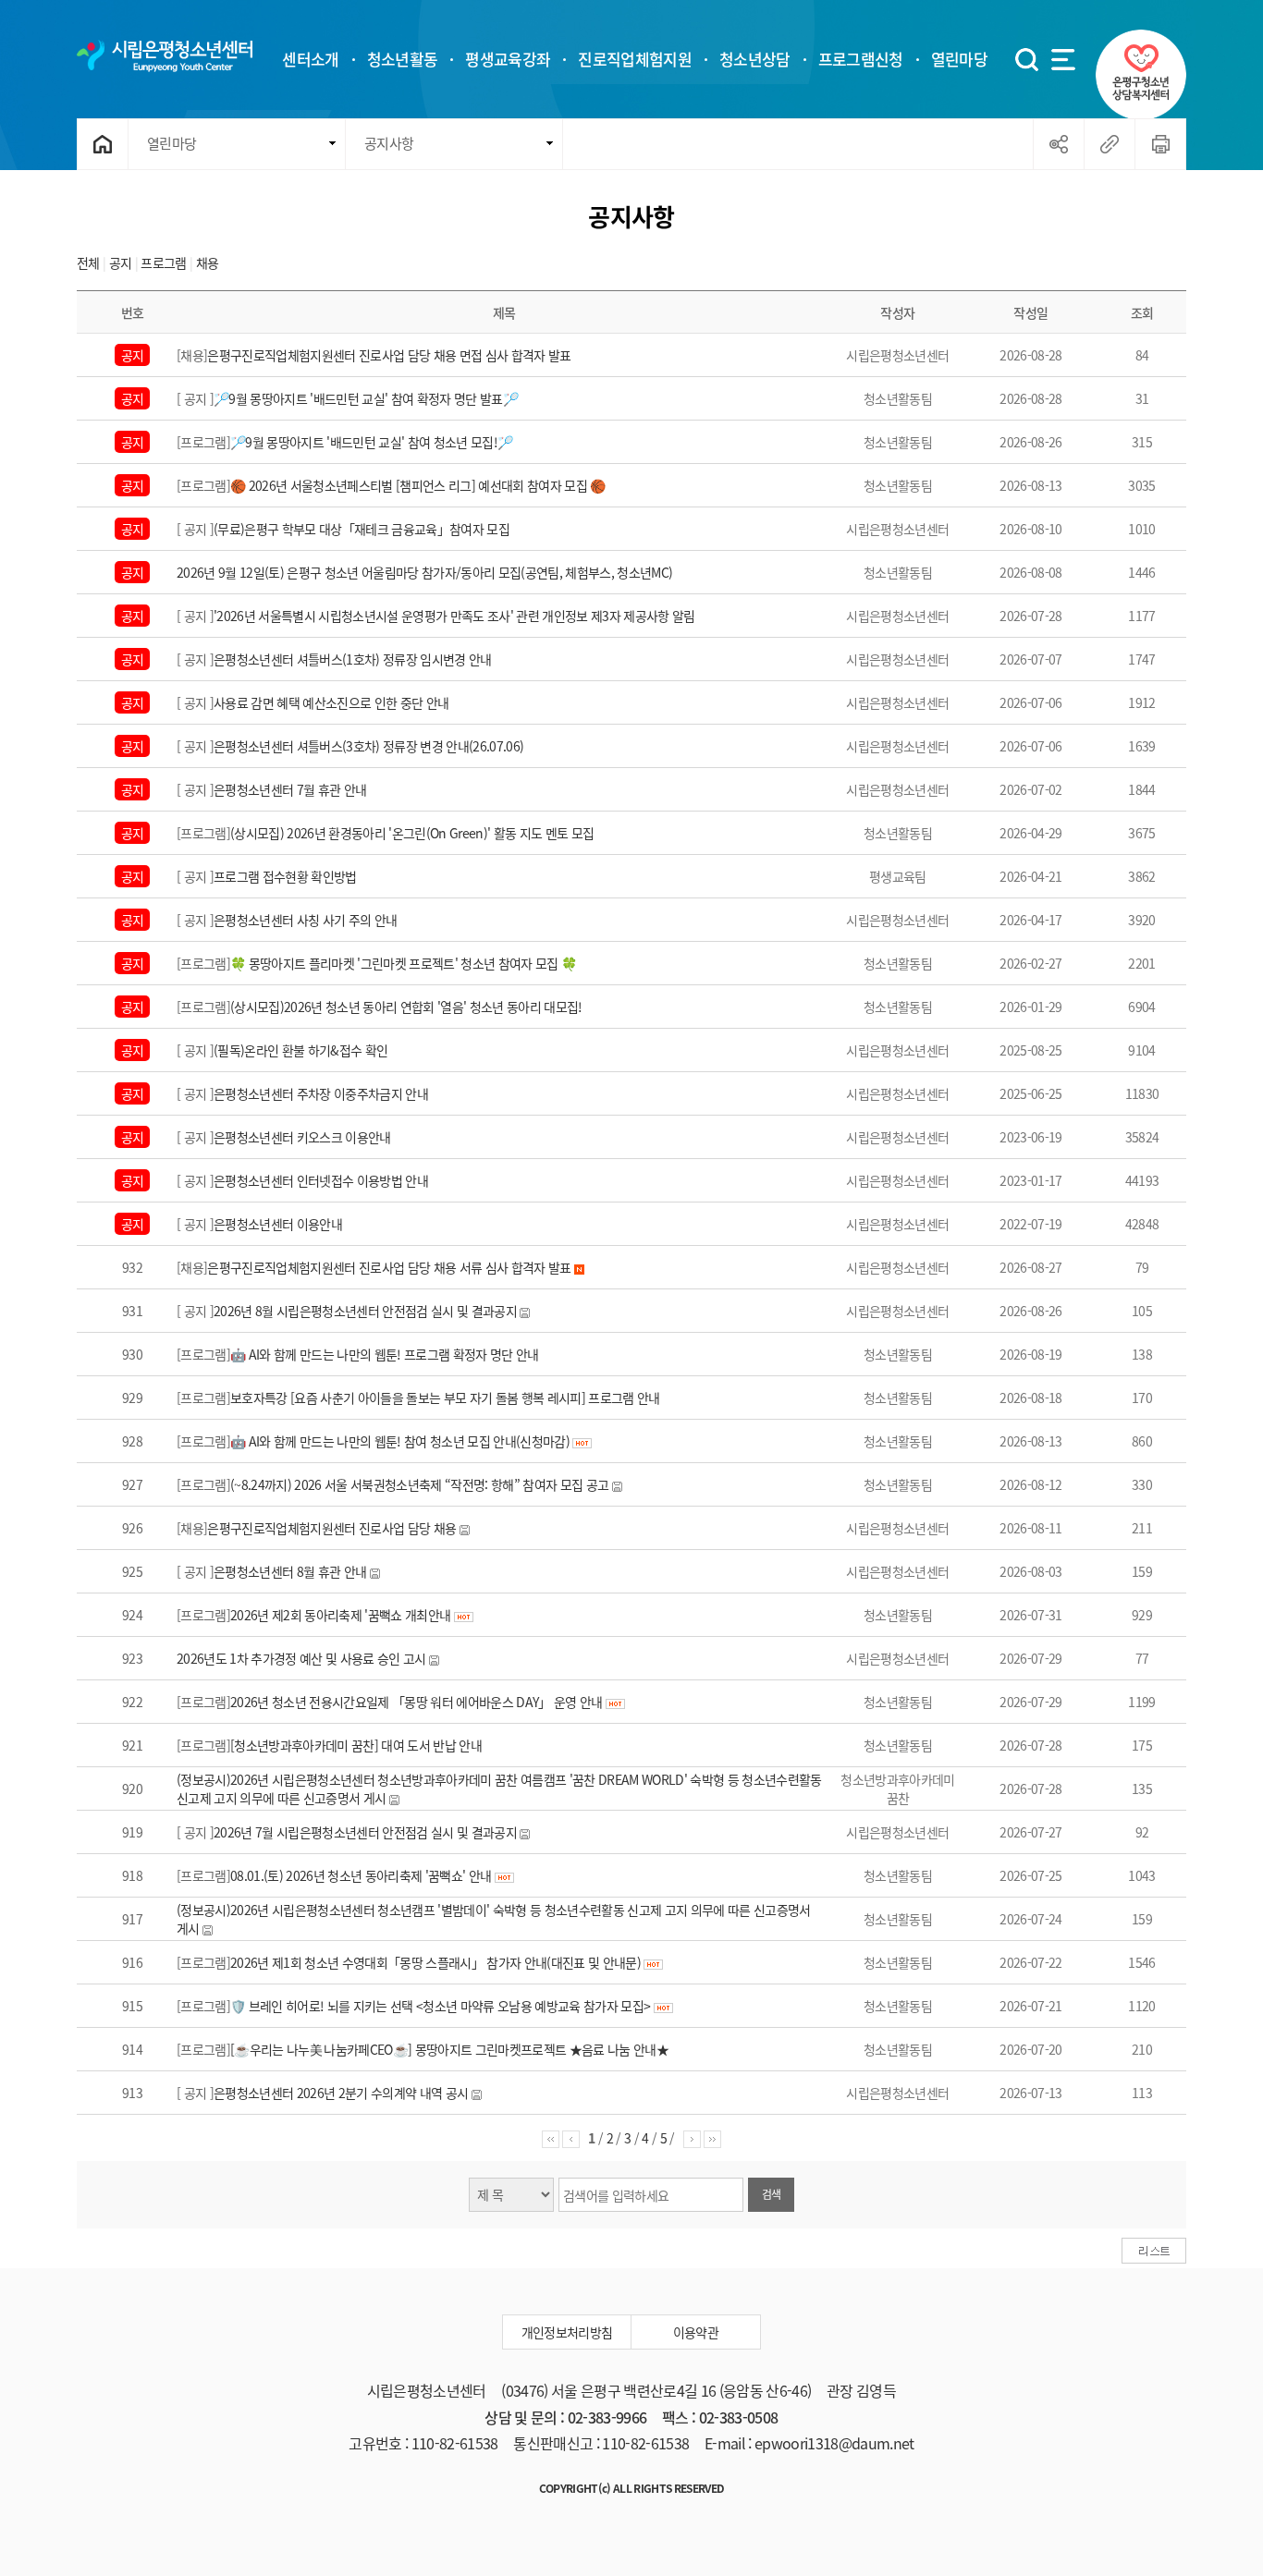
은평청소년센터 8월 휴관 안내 (290, 1571)
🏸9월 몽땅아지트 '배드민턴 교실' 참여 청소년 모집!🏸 (371, 442)
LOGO (165, 55)
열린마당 (172, 143)
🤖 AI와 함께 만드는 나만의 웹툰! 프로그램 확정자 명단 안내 (385, 1354)
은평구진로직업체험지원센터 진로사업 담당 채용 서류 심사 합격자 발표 (389, 1267)
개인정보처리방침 (567, 2332)
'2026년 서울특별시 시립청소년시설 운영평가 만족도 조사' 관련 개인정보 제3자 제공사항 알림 (454, 616)
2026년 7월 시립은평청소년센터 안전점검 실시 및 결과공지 (365, 1832)
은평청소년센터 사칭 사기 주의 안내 (305, 920)
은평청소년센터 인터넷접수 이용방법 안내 (321, 1180)
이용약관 (696, 2332)
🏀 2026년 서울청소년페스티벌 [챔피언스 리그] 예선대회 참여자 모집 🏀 (418, 485)
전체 (88, 262)
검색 (772, 2194)
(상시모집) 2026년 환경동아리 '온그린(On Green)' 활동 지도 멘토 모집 (412, 833)
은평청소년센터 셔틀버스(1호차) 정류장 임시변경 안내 (353, 659)
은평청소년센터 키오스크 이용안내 (302, 1137)
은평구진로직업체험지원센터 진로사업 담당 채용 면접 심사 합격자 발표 (389, 355)
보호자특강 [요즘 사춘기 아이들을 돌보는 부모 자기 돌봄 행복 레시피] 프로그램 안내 (445, 1398)
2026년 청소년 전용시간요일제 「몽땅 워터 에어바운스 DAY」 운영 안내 (417, 1702)
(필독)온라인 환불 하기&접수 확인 (300, 1050)
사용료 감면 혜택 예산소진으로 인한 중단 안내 (331, 702)
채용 (208, 262)
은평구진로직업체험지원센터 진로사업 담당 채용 (331, 1528)
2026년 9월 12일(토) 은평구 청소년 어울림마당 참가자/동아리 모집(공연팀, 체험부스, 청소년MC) (424, 572)
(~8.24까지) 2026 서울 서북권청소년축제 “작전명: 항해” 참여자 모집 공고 (419, 1484)
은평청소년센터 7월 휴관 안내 (290, 789)
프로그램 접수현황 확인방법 (285, 876)
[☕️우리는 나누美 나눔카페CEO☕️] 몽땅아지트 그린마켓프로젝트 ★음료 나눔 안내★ (449, 2049)
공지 (122, 262)
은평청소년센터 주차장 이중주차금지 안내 (321, 1093)
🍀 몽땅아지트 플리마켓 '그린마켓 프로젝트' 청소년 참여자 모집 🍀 (403, 963)
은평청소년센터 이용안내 (278, 1224)
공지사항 (389, 143)
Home (103, 144)
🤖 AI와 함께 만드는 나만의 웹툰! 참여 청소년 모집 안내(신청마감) (401, 1441)
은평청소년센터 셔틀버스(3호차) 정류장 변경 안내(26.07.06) (368, 746)
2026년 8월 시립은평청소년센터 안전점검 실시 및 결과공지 (365, 1311)
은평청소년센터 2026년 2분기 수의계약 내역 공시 (341, 2093)
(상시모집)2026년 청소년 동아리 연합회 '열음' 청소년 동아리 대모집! (406, 1007)
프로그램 (163, 262)
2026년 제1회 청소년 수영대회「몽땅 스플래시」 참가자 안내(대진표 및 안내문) (435, 1962)
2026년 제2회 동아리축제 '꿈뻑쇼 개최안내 (340, 1615)
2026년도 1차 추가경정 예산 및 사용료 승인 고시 (301, 1658)
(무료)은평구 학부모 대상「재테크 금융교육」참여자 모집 (362, 529)
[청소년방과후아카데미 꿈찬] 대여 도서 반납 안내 (356, 1745)
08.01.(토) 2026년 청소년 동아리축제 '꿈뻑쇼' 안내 (361, 1875)
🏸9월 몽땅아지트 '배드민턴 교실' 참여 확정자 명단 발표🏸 (366, 398)
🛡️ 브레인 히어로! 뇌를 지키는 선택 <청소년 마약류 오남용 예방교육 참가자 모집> (440, 2006)
